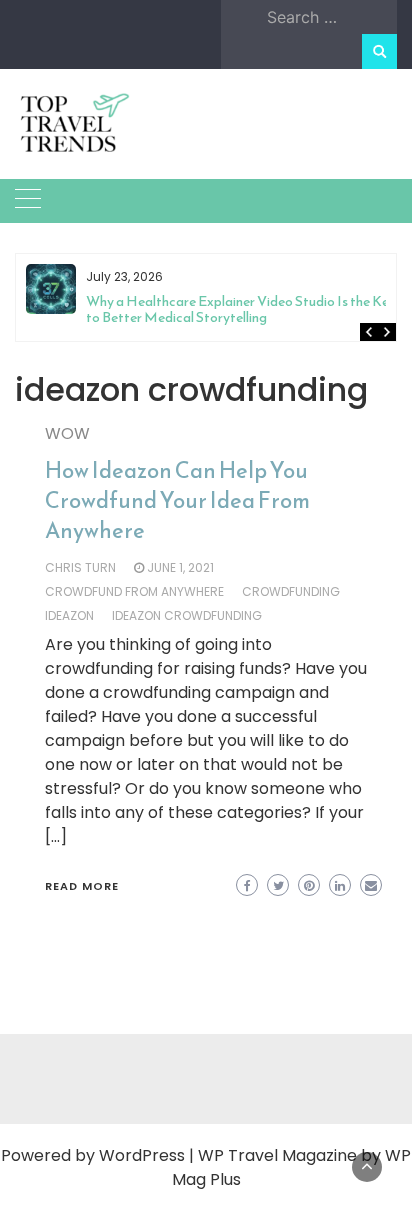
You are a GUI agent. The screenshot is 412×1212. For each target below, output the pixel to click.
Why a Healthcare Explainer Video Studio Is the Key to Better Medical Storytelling (241, 309)
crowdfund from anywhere (134, 591)
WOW (67, 433)
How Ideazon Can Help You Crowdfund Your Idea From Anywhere (177, 500)
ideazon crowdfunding (187, 615)
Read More (82, 886)
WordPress (142, 1155)
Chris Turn (80, 567)
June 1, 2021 (180, 567)
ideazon (69, 615)
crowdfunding (291, 591)
